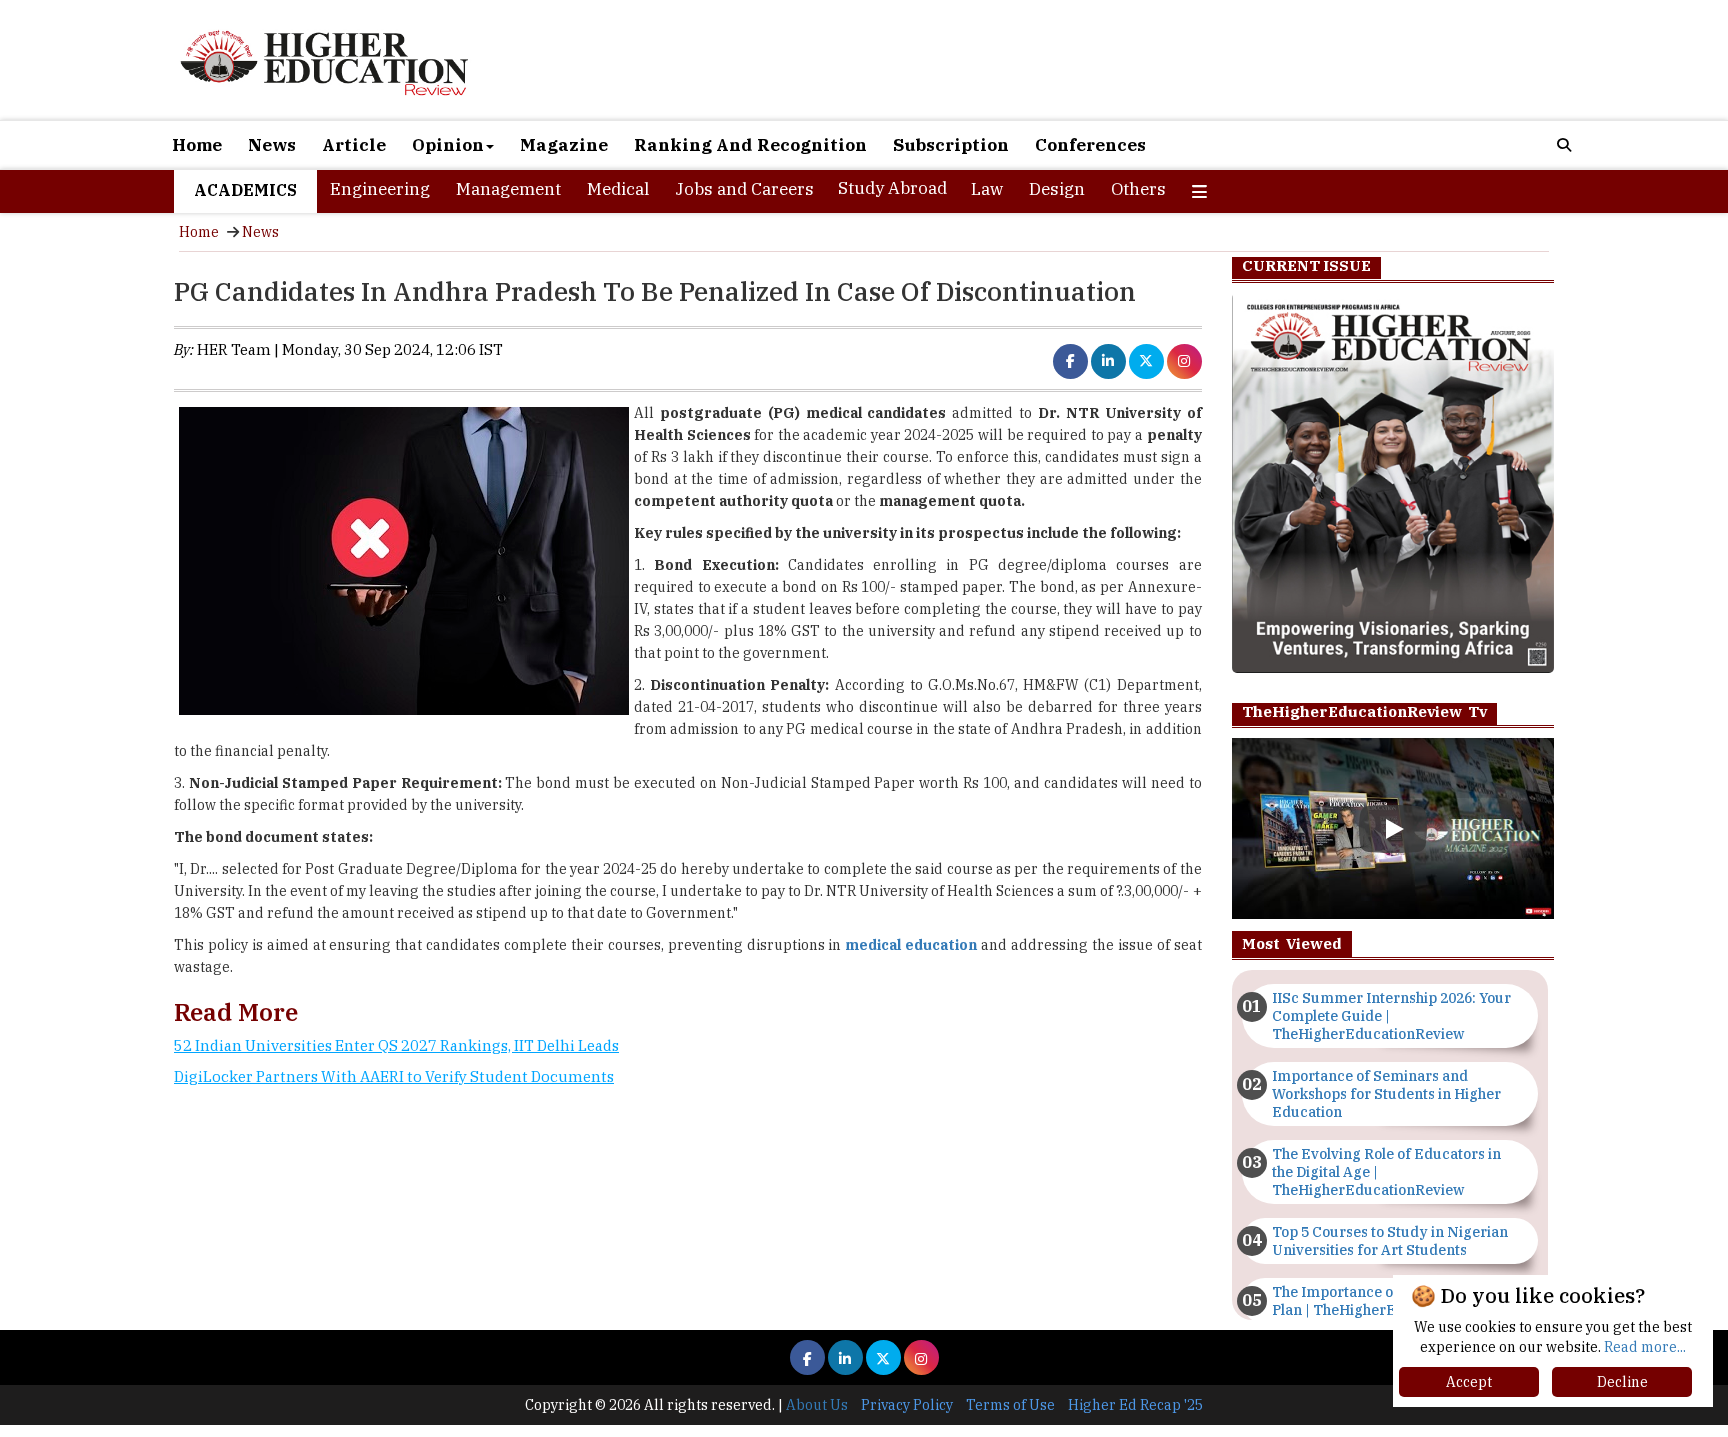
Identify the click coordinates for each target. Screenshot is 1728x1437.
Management (508, 189)
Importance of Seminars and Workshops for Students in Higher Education (1386, 1094)
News (272, 145)
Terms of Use (1010, 1405)
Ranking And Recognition (750, 145)
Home (197, 145)
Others (1138, 189)
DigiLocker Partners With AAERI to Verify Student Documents (394, 1076)
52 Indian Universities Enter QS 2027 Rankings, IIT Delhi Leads (396, 1045)
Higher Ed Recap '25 (1135, 1405)
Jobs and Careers (744, 189)
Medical (618, 189)
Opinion (448, 145)
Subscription (951, 145)
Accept (1469, 1382)
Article (354, 145)
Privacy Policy (907, 1405)
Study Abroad (892, 188)
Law (987, 189)
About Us (817, 1405)
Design (1057, 189)
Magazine (564, 145)
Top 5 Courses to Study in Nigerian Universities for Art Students (1390, 1241)
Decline (1622, 1382)
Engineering (380, 189)
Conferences (1090, 145)
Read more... (1645, 1347)
